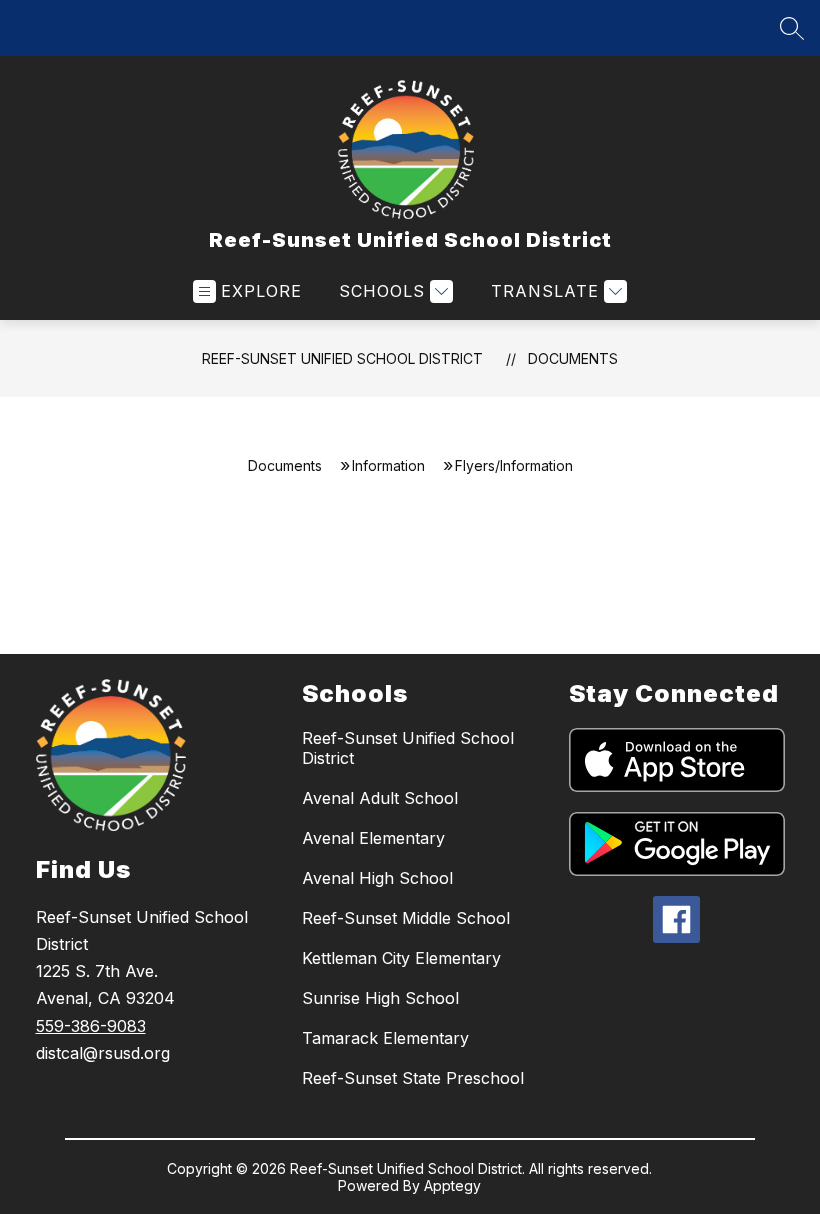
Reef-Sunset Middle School (406, 918)
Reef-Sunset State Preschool (413, 1078)
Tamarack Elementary (385, 1038)
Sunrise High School (380, 998)
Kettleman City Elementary (401, 958)
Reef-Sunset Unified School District (342, 358)
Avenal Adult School (380, 798)
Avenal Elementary (373, 838)
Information (388, 465)
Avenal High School (377, 878)
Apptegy (452, 1185)
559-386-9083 (91, 1026)
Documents (573, 358)
